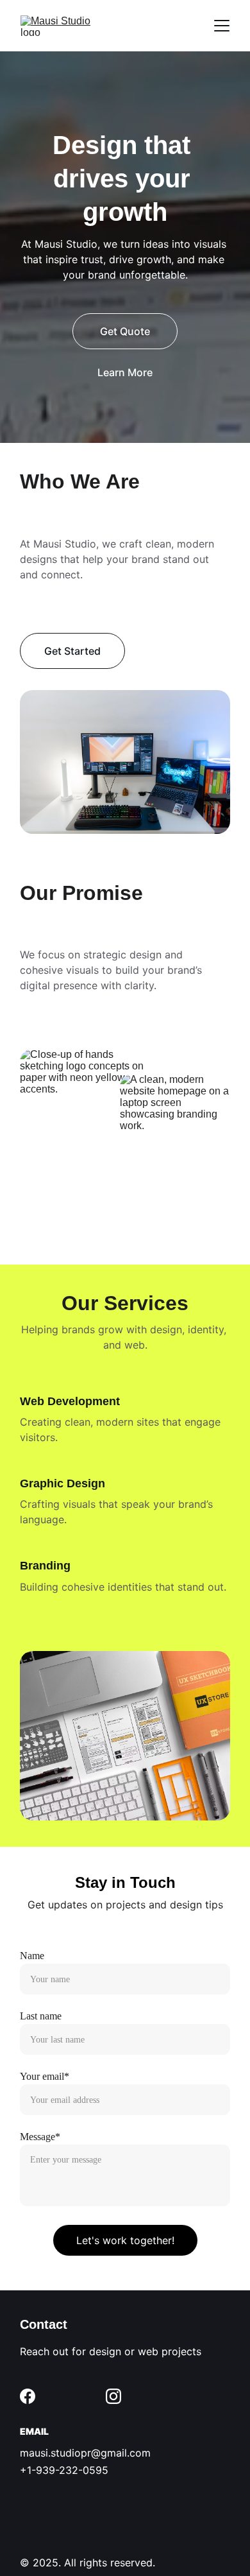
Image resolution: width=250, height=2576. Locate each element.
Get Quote (125, 331)
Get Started (72, 651)
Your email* (45, 2076)
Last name (41, 2016)
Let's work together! (125, 2240)
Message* (40, 2137)
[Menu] (222, 26)
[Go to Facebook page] (28, 2396)
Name (32, 1956)
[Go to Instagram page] (113, 2396)
